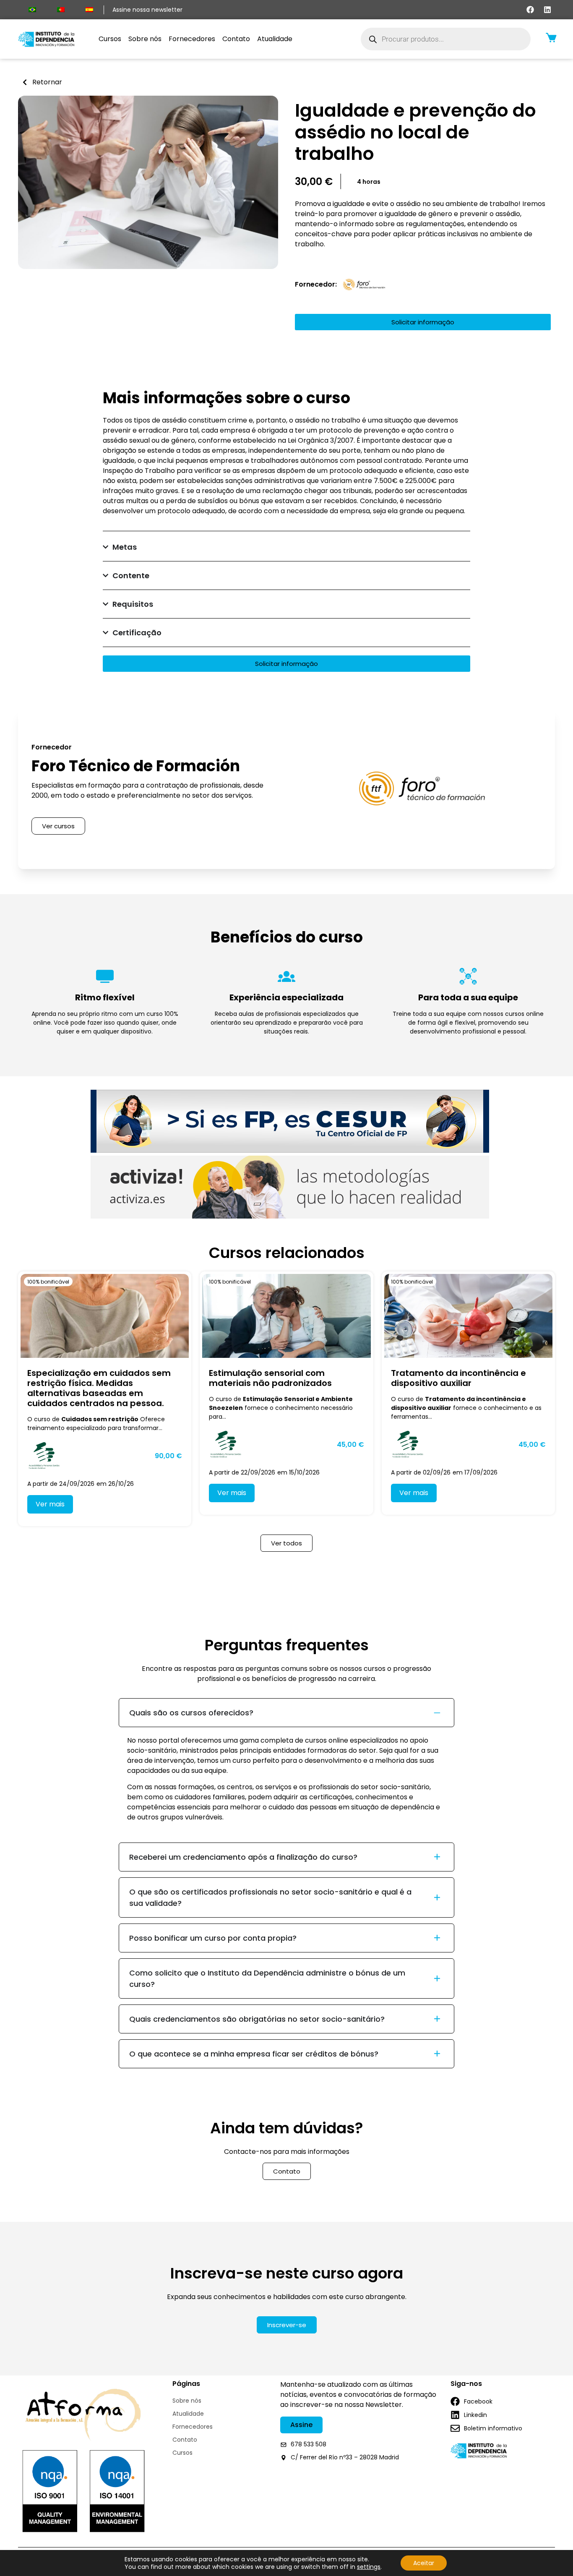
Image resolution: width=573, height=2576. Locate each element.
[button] (369, 182)
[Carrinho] (551, 38)
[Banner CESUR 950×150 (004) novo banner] (290, 1150)
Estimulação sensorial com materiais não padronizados (270, 1378)
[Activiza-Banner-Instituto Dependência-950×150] (290, 1216)
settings (369, 2567)
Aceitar (424, 2563)
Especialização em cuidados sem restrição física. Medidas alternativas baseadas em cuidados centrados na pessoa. (99, 1388)
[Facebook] (530, 10)
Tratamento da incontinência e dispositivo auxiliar (458, 1378)
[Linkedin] (547, 10)
